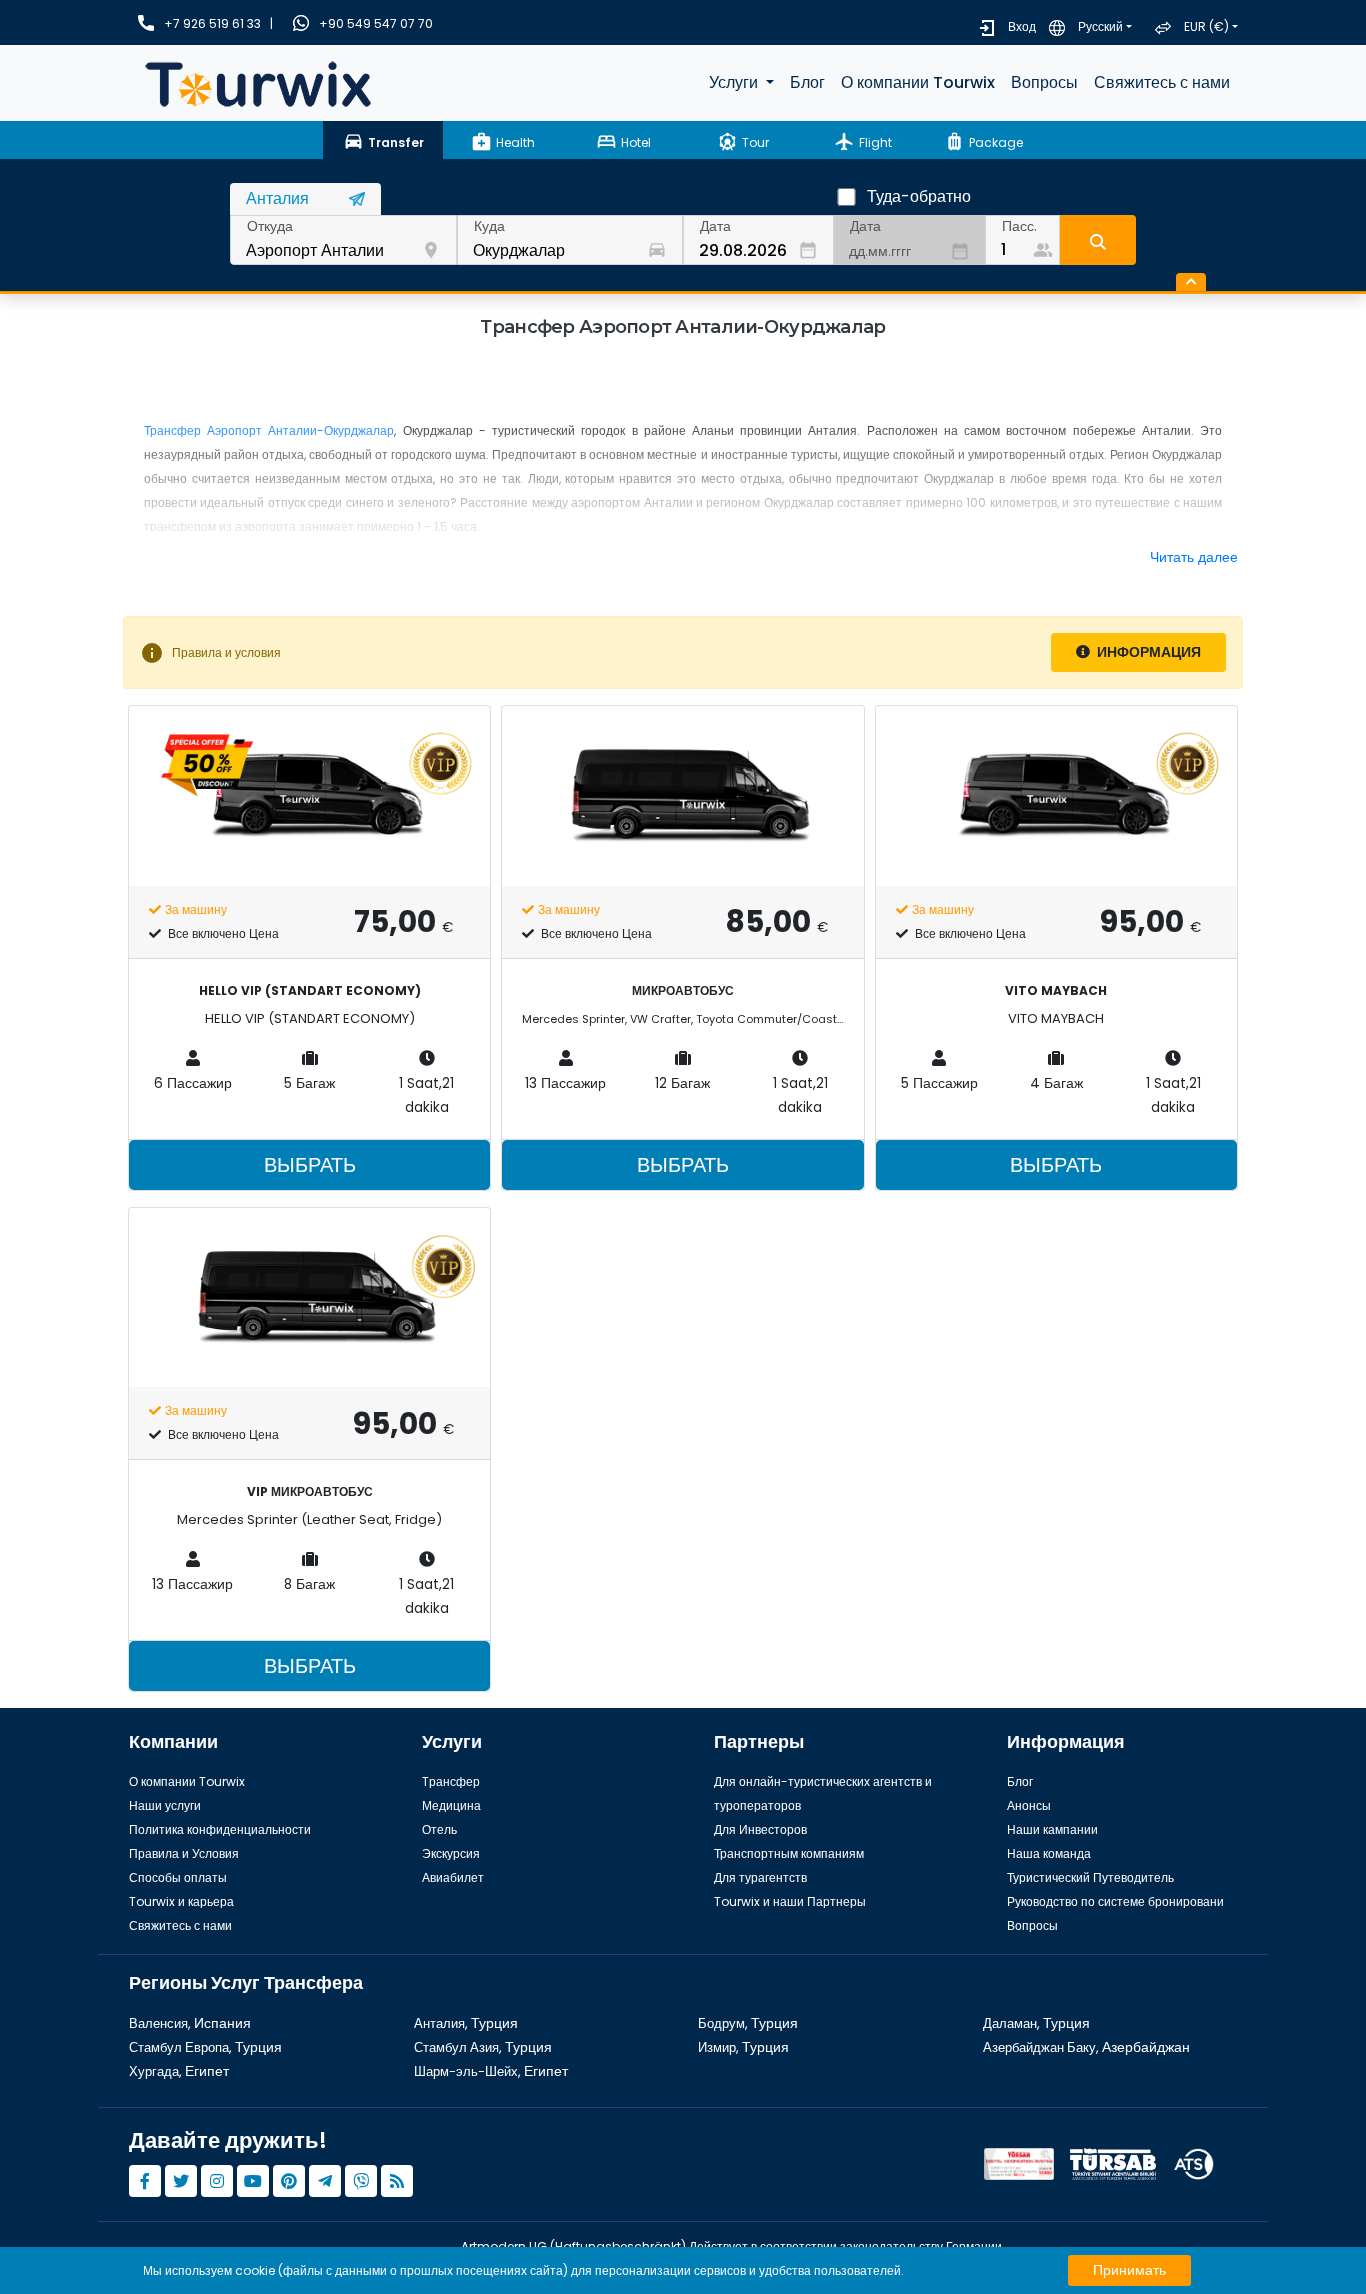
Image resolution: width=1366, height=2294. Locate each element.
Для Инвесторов (760, 1829)
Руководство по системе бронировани (1115, 1901)
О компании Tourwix (918, 82)
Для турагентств (760, 1877)
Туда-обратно (919, 196)
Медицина (451, 1805)
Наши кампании (1052, 1829)
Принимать (1129, 2270)
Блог (807, 82)
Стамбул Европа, (205, 2047)
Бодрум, (748, 2023)
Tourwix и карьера (181, 1901)
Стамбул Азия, (483, 2047)
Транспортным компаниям (789, 1853)
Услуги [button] (735, 82)
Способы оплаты (178, 1877)
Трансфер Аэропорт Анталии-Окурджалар (269, 430)
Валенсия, (190, 2023)
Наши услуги (165, 1805)
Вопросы (1044, 82)
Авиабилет (453, 1877)
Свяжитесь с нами (1162, 82)
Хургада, (179, 2071)
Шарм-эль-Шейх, (491, 2071)
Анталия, (466, 2023)
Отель (439, 1829)
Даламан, (1036, 2023)
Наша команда (1049, 1853)
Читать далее (1194, 557)
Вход (1022, 26)
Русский (1100, 26)
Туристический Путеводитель (1090, 1877)
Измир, (743, 2047)
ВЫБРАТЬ (310, 1165)
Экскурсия (451, 1853)
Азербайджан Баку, (1086, 2047)
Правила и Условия (184, 1853)
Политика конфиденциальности (220, 1829)
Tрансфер (451, 1781)
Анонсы (1029, 1805)
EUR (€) (1206, 26)
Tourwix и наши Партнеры (790, 1901)
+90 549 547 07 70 (376, 23)
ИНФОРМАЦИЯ (1147, 652)
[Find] (1097, 240)
